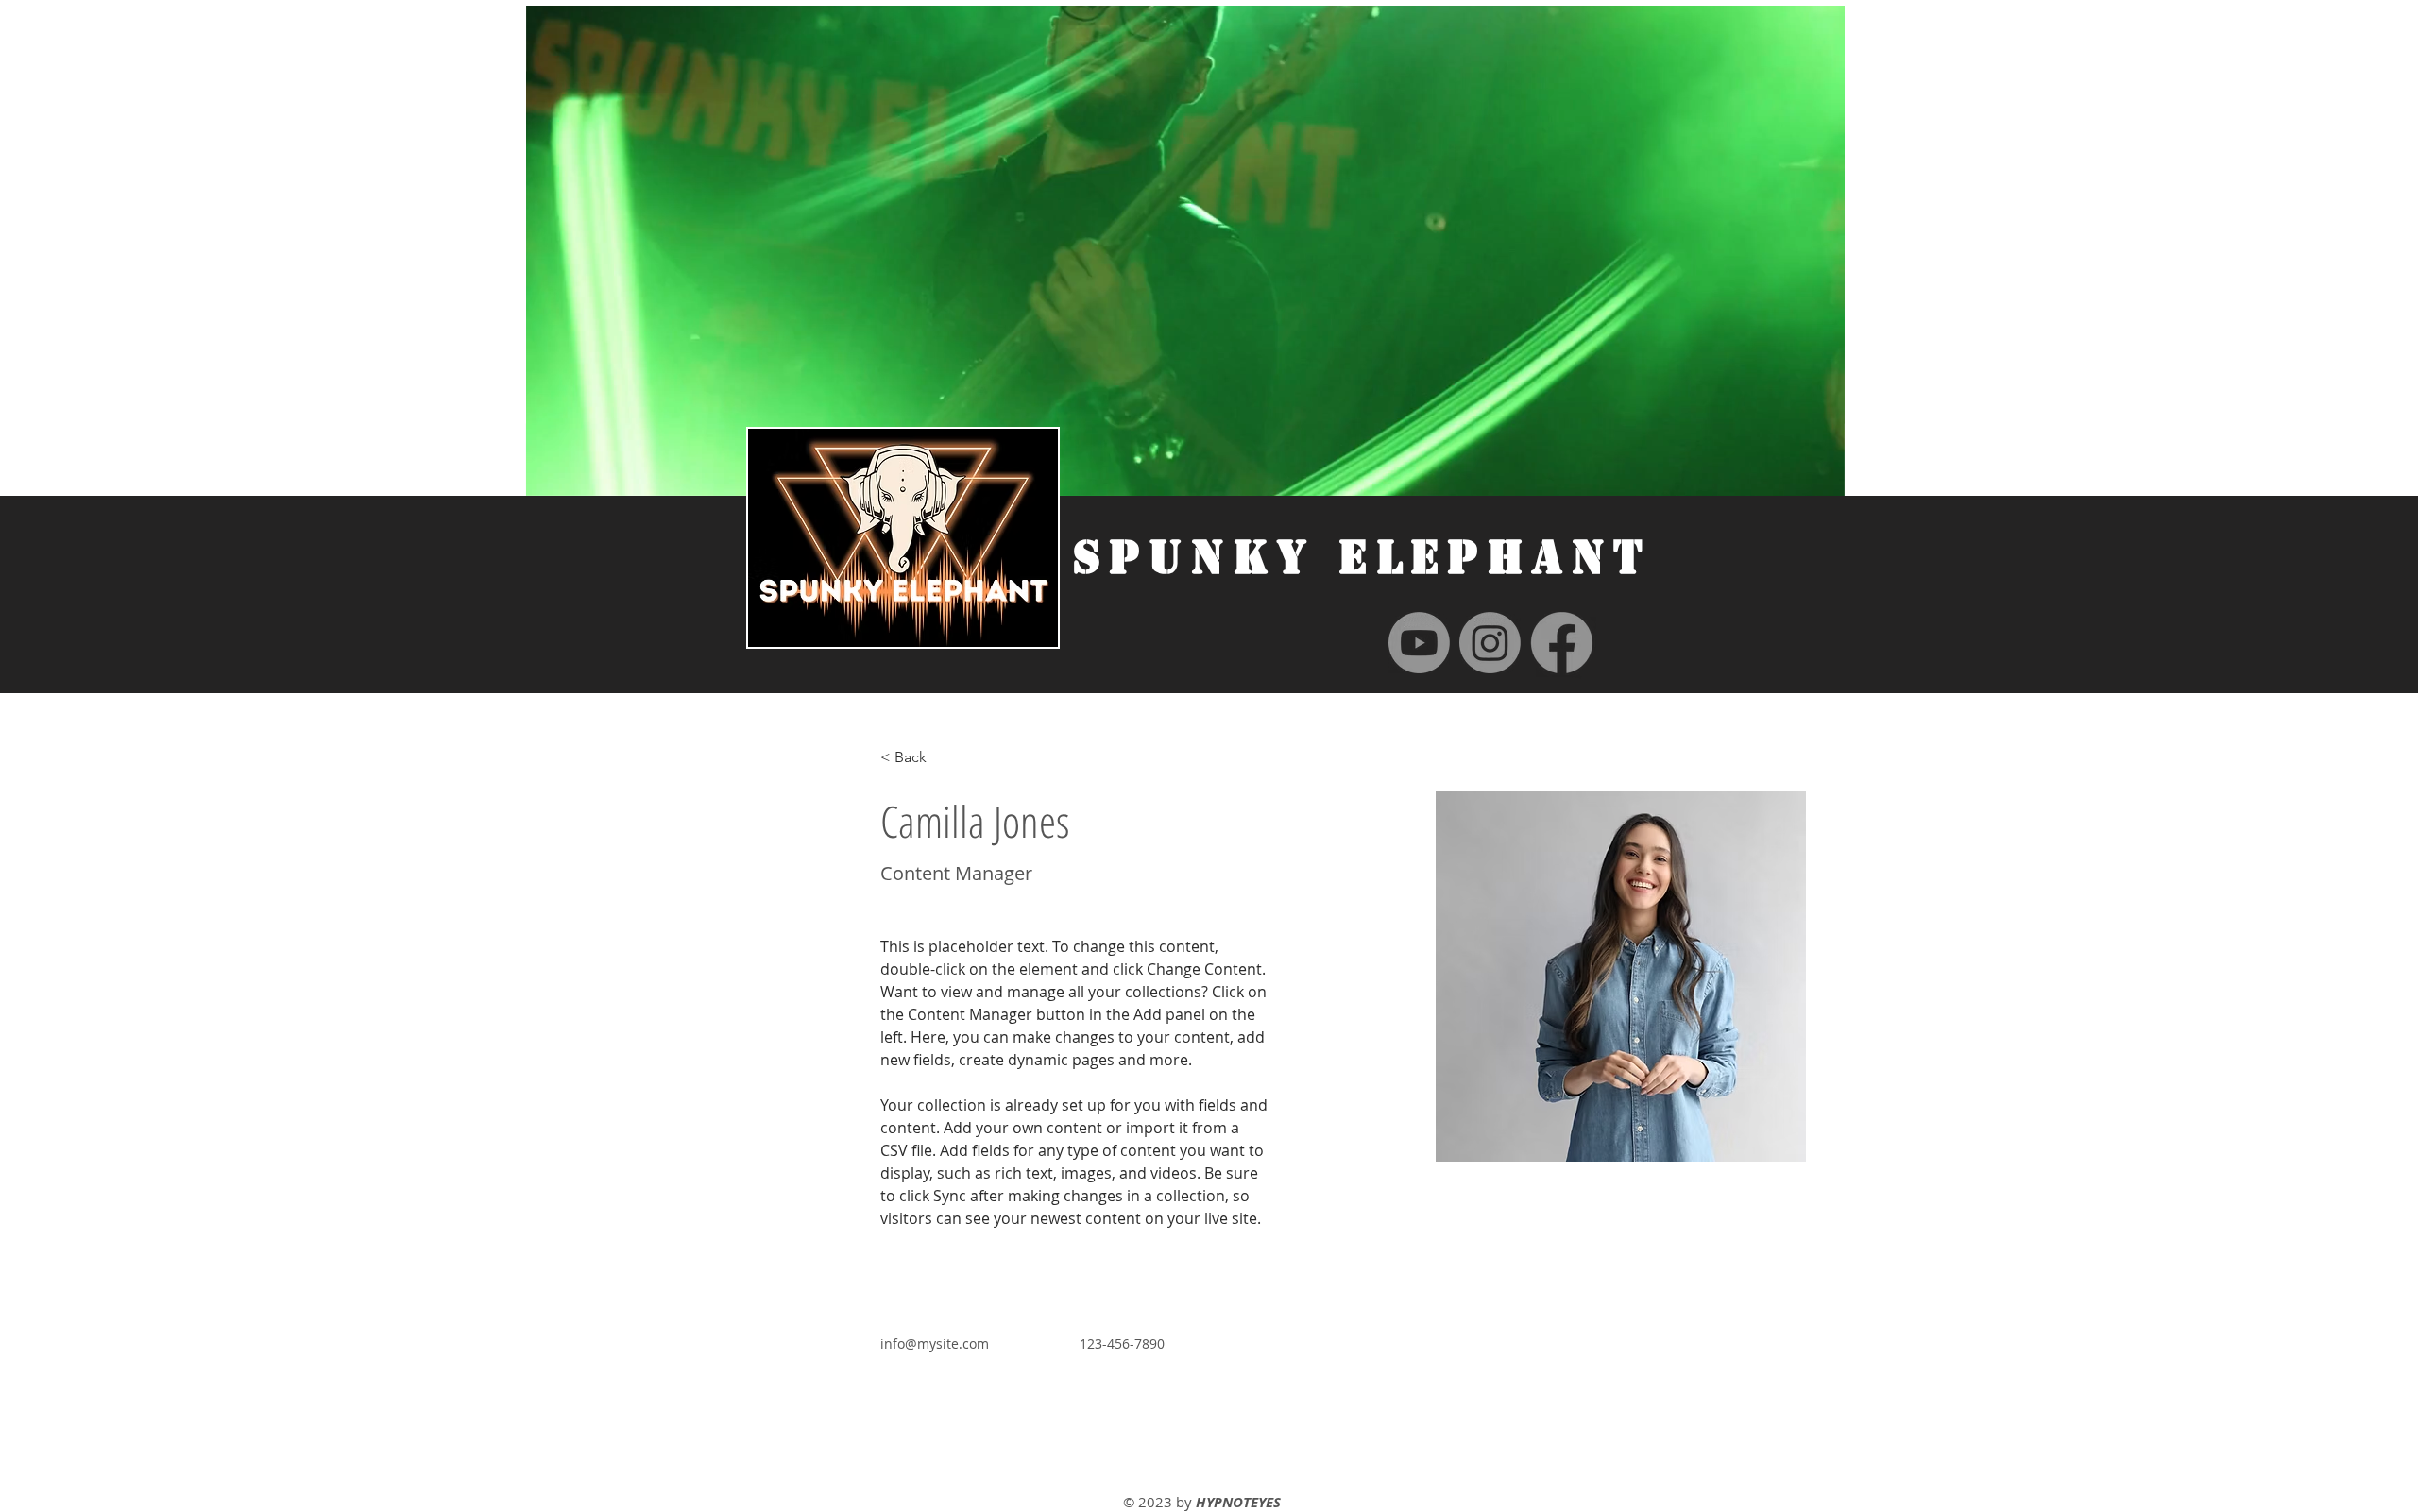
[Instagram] (1490, 643)
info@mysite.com (935, 1343)
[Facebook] (1562, 643)
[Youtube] (1419, 643)
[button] (1821, 475)
